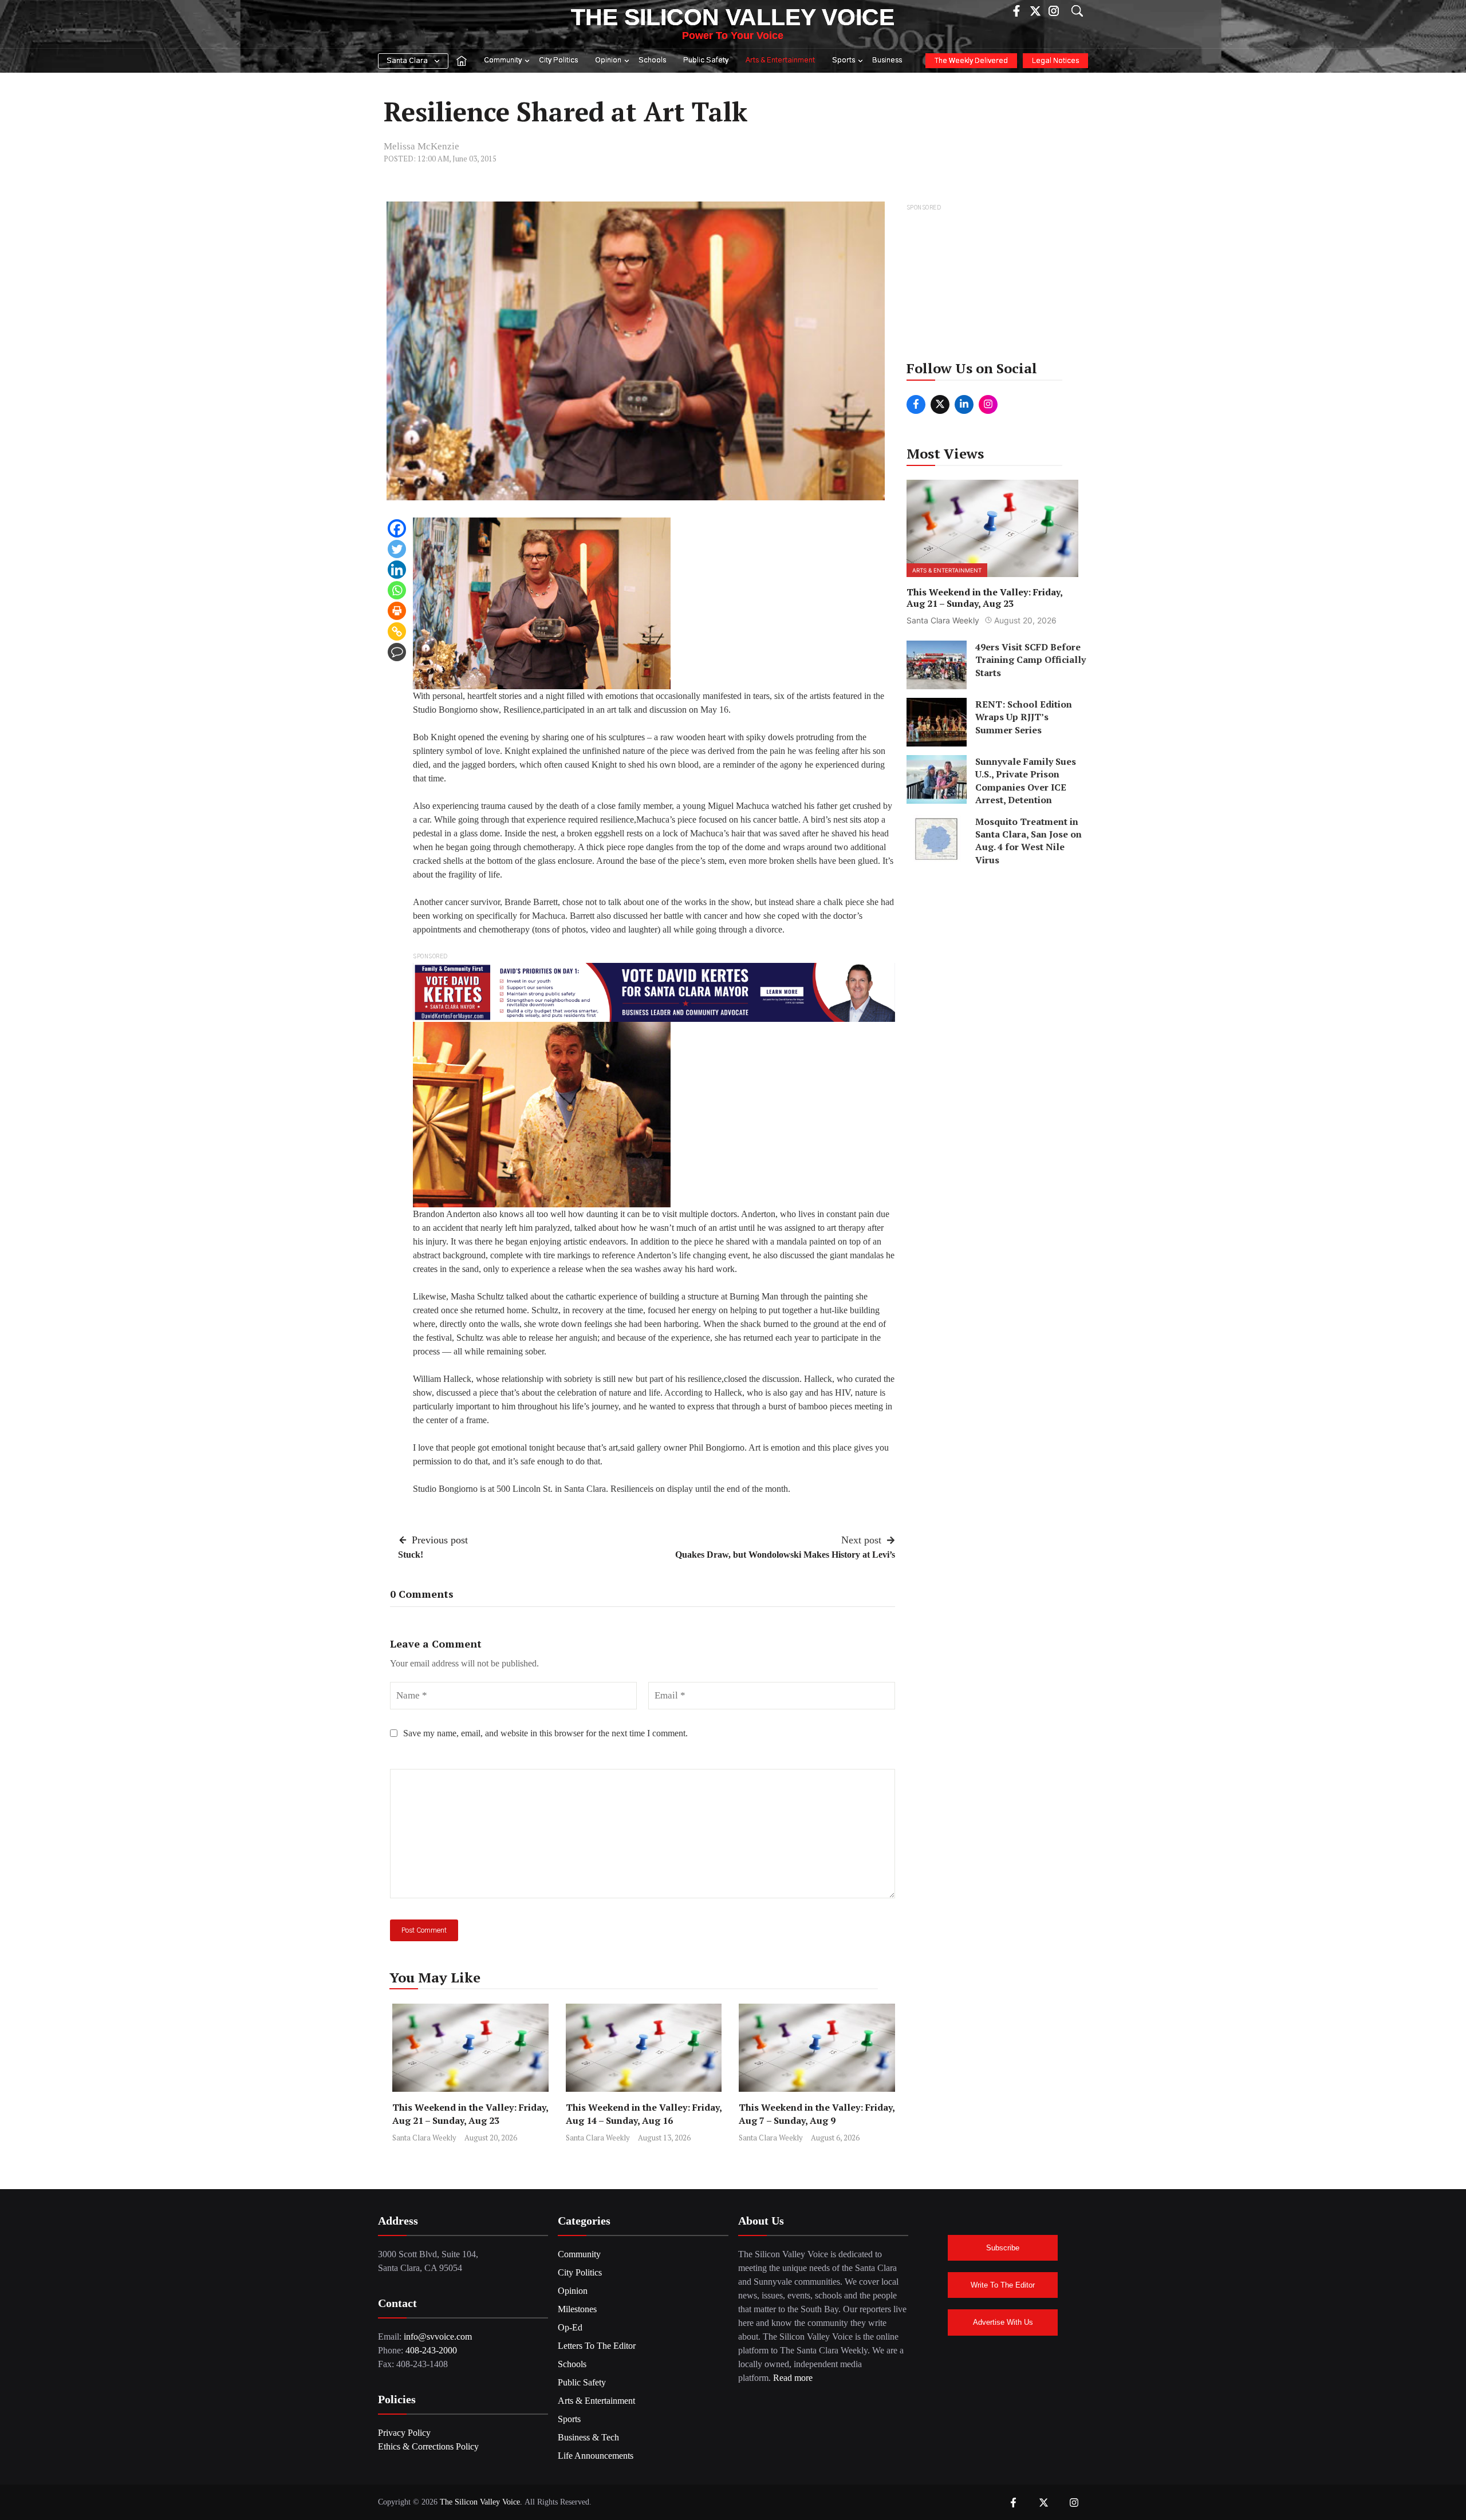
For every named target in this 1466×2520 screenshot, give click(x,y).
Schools (652, 60)
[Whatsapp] (397, 590)
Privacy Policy (404, 2433)
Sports (844, 60)
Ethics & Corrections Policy (428, 2446)
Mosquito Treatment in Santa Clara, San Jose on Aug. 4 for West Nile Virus (1028, 840)
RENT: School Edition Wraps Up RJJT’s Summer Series (1024, 717)
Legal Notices (1055, 61)
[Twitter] (397, 549)
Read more (793, 2378)
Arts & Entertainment (780, 60)
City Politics (558, 60)
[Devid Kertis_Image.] (654, 991)
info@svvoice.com (438, 2337)
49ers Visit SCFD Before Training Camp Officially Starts (1030, 660)
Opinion (608, 60)
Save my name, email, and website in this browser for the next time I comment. (545, 1733)
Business (887, 60)
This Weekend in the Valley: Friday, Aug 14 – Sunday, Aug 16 (644, 2114)
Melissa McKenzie (421, 146)
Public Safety (706, 60)
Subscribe (1003, 2248)
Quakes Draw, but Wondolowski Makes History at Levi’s (785, 1555)
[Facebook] (397, 528)
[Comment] (397, 652)
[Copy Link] (397, 631)
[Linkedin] (397, 570)
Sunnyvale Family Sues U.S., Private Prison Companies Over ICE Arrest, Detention (1026, 781)
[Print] (397, 611)
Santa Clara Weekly (424, 2138)
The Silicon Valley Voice (733, 17)
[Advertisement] (993, 286)
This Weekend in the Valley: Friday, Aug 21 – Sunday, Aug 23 (470, 2114)
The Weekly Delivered (971, 61)
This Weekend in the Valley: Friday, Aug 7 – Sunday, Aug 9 (817, 2114)
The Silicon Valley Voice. (481, 2502)
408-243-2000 (431, 2350)
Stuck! (411, 1555)
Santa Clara (407, 61)
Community (503, 60)
